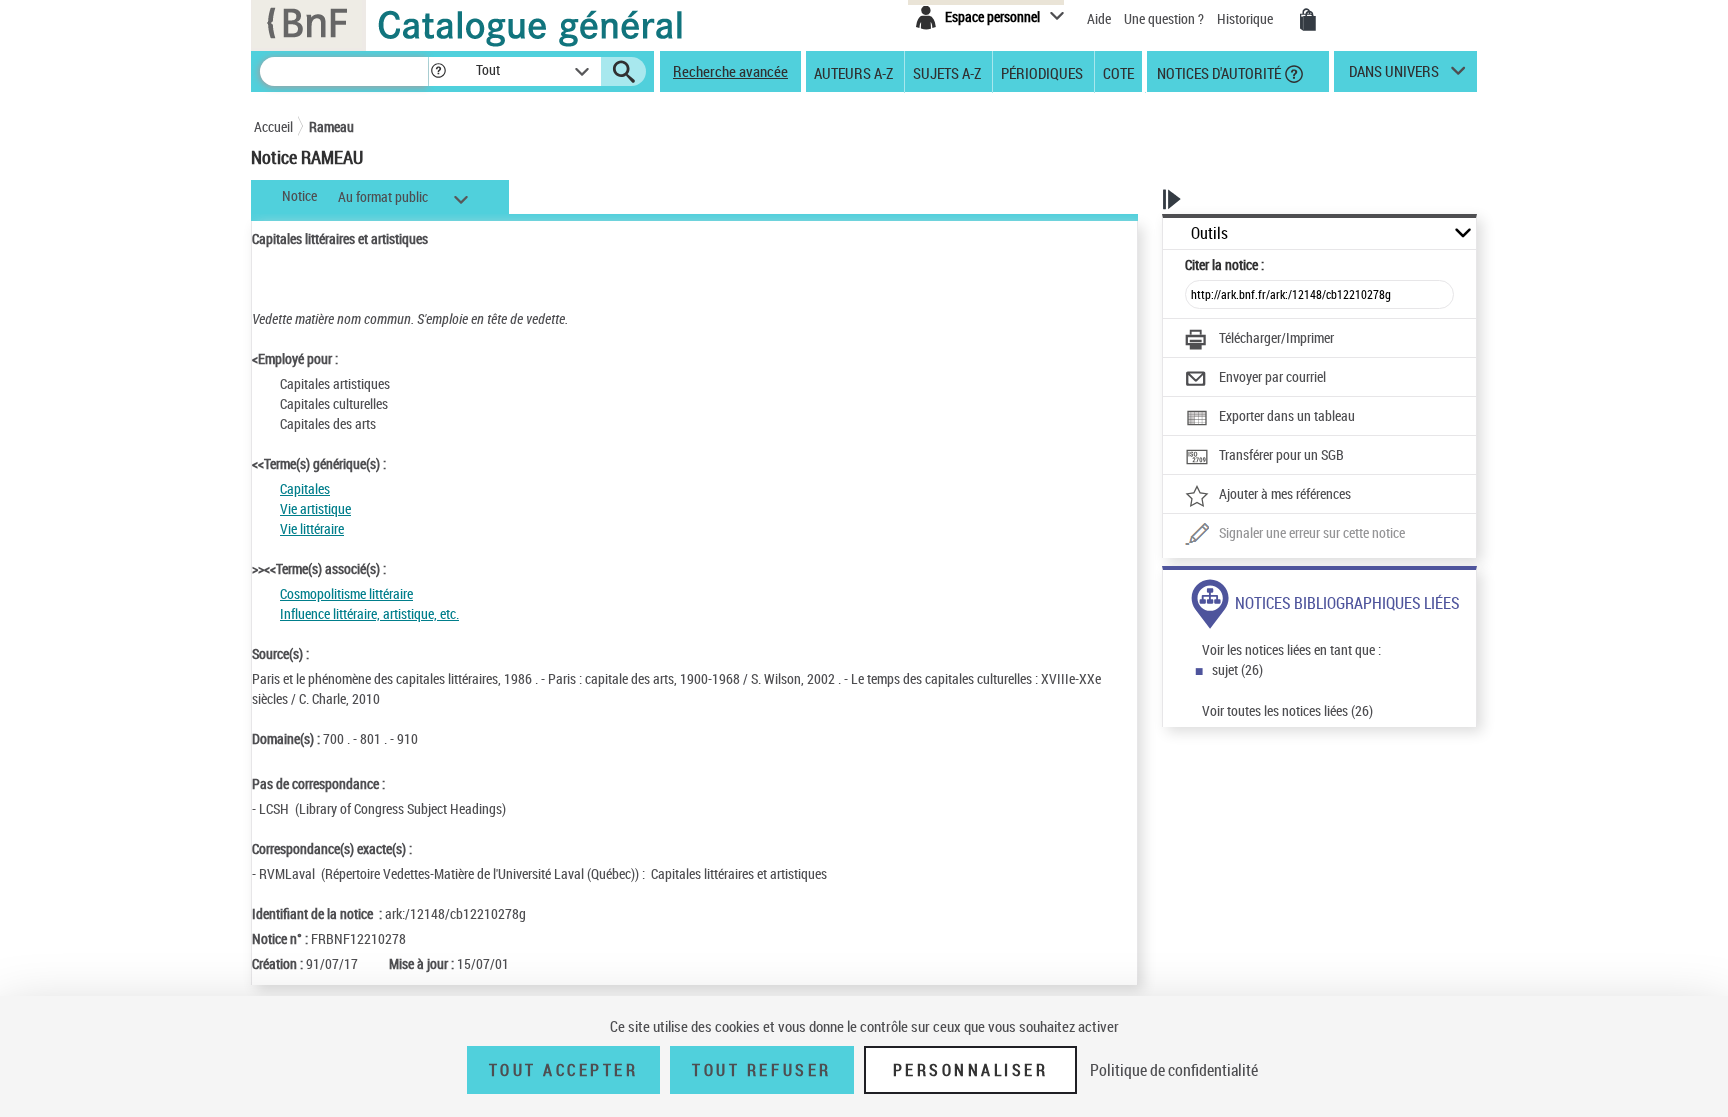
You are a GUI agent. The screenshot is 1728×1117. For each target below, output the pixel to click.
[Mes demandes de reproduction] (1308, 20)
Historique (1246, 18)
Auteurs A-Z (853, 72)
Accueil (273, 126)
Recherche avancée (730, 71)
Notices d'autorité (1217, 72)
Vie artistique (315, 508)
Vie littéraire (312, 528)
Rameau (331, 126)
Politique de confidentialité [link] (1174, 1070)
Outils (1209, 233)
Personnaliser (971, 1070)
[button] (438, 71)
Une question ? (1165, 18)
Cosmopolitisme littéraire (346, 593)
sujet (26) (1237, 669)
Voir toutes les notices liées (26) (1287, 710)
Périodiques (1042, 72)
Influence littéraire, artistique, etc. (369, 613)
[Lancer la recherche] (624, 72)
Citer (1224, 264)
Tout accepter (564, 1070)
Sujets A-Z (947, 72)
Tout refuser (761, 1070)
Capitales (305, 488)
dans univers (1394, 76)
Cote (1118, 72)
